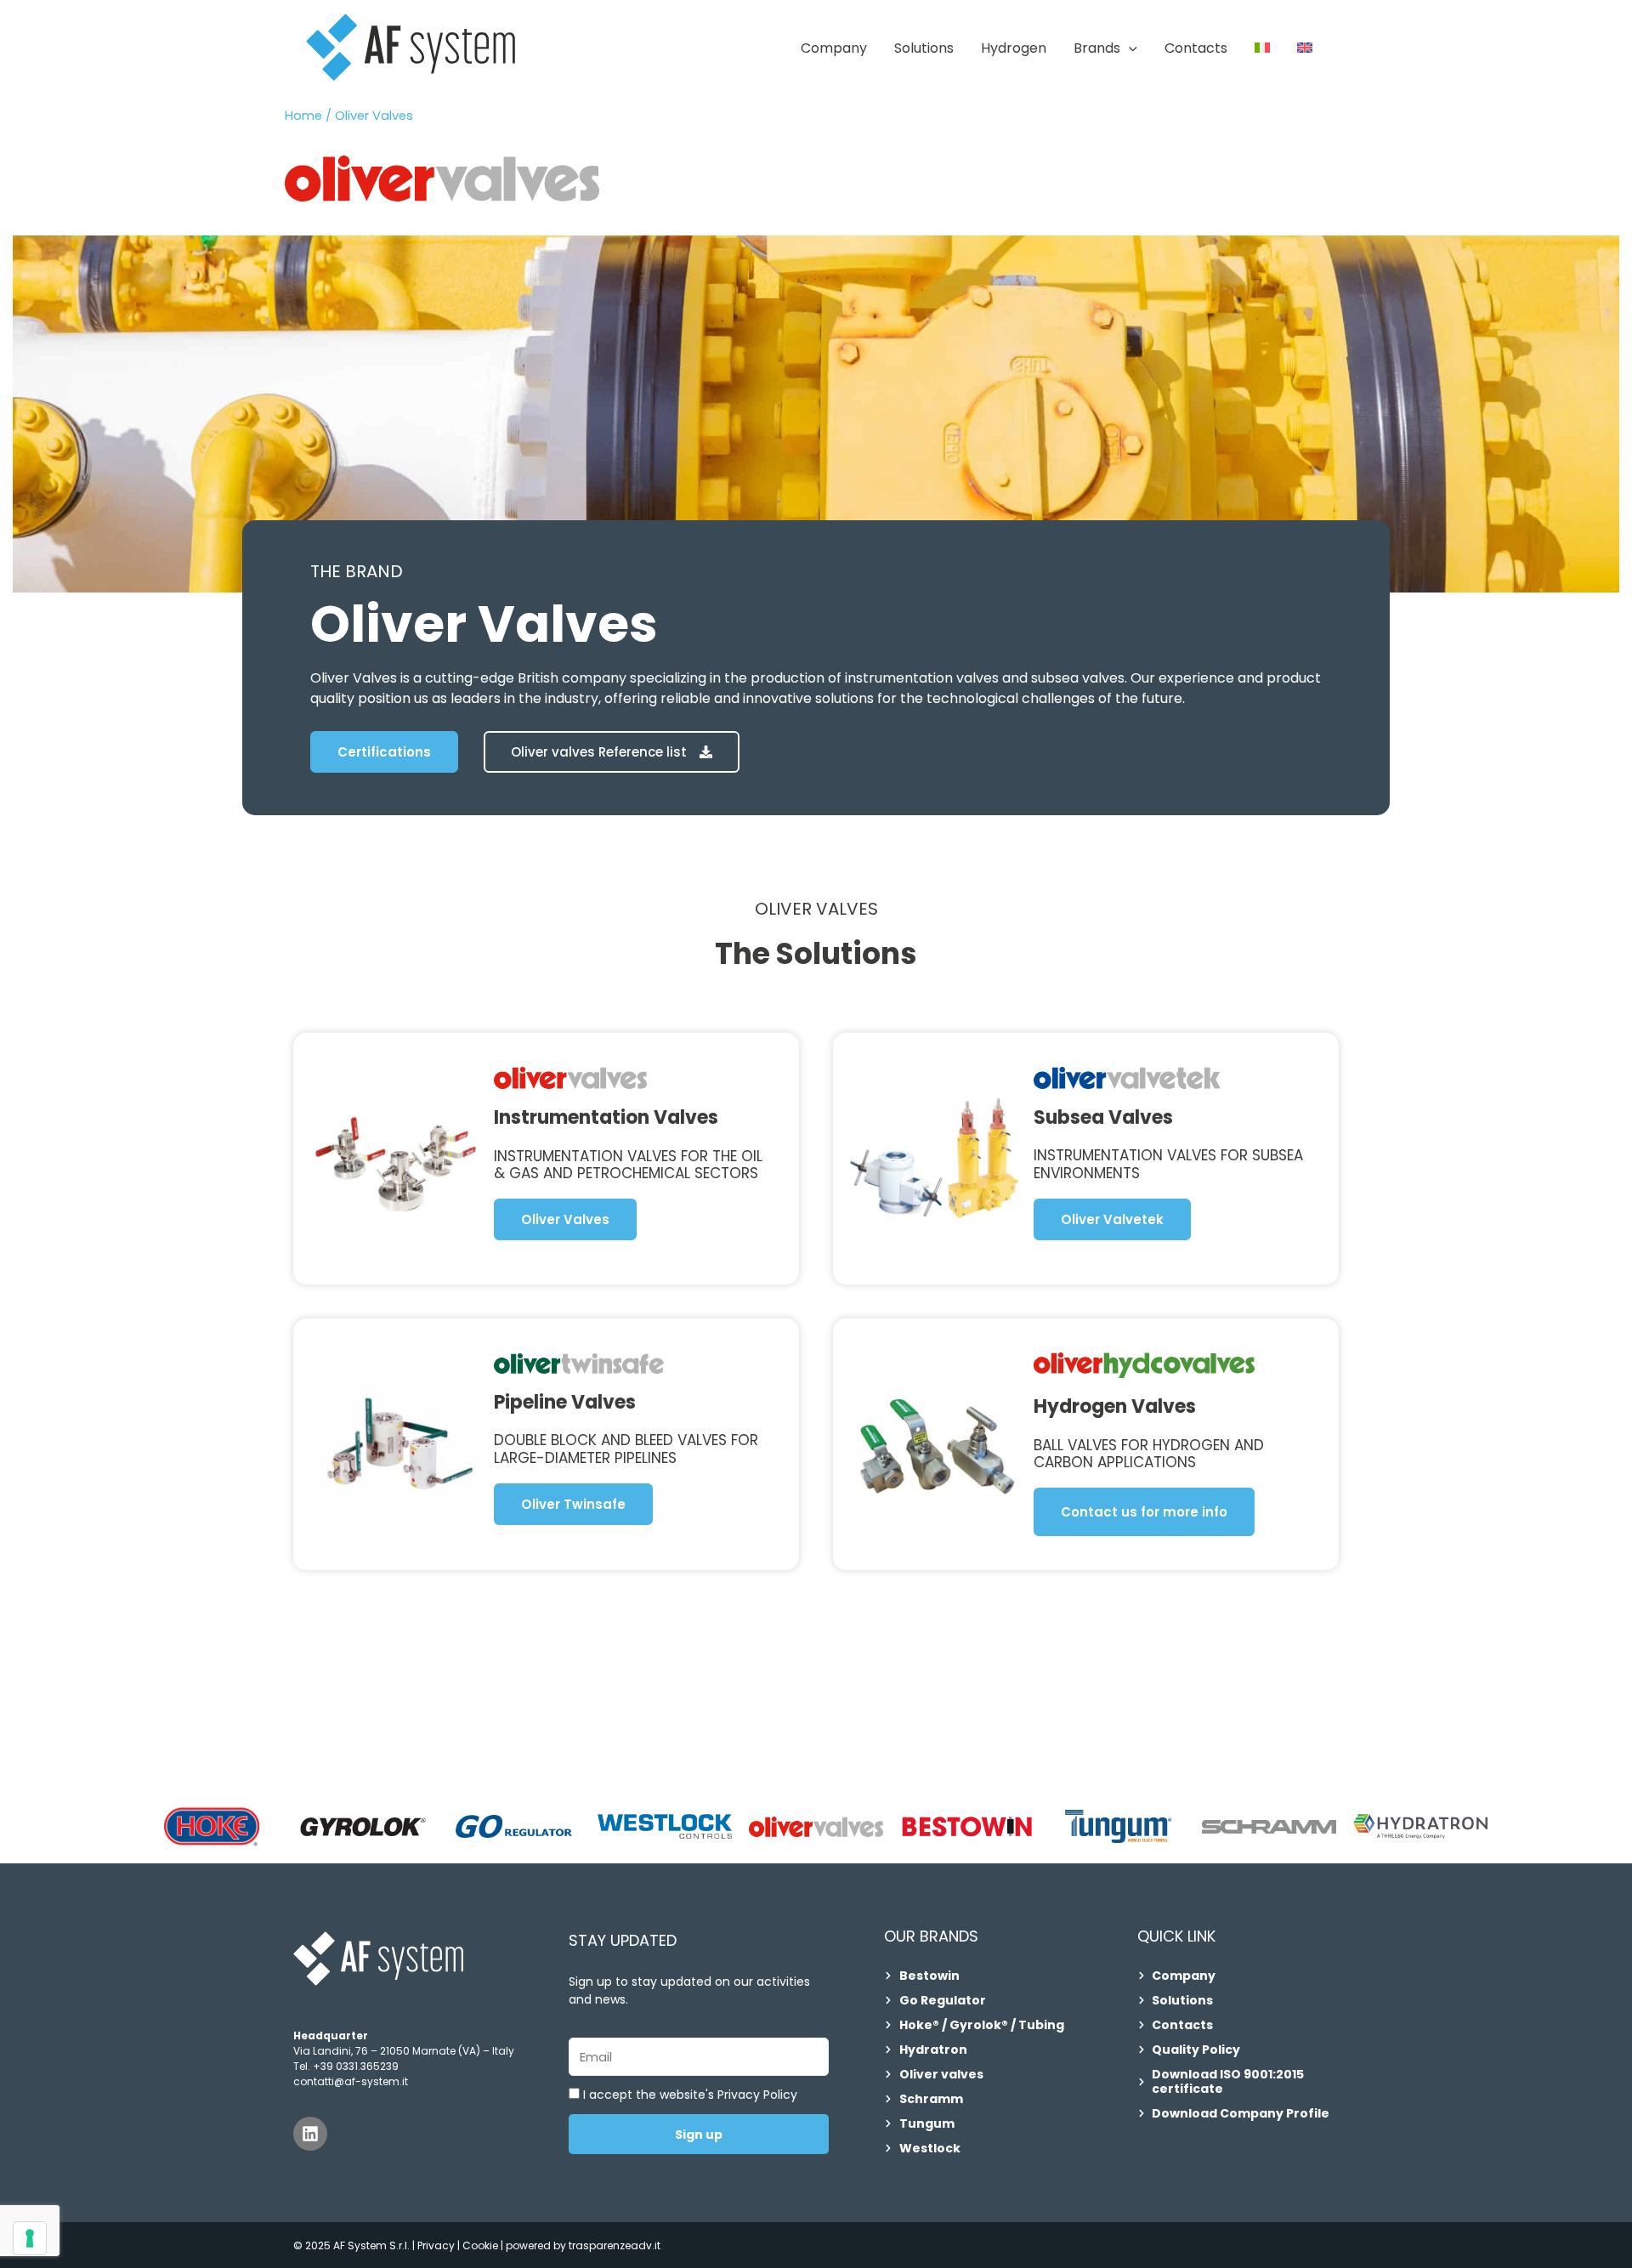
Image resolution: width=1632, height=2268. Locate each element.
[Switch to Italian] (1262, 48)
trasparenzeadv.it (615, 2245)
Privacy (436, 2245)
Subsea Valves (1103, 1117)
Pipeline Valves (565, 1402)
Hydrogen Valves (1115, 1406)
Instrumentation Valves (606, 1117)
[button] (1129, 48)
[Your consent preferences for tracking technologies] (30, 2238)
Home (303, 116)
